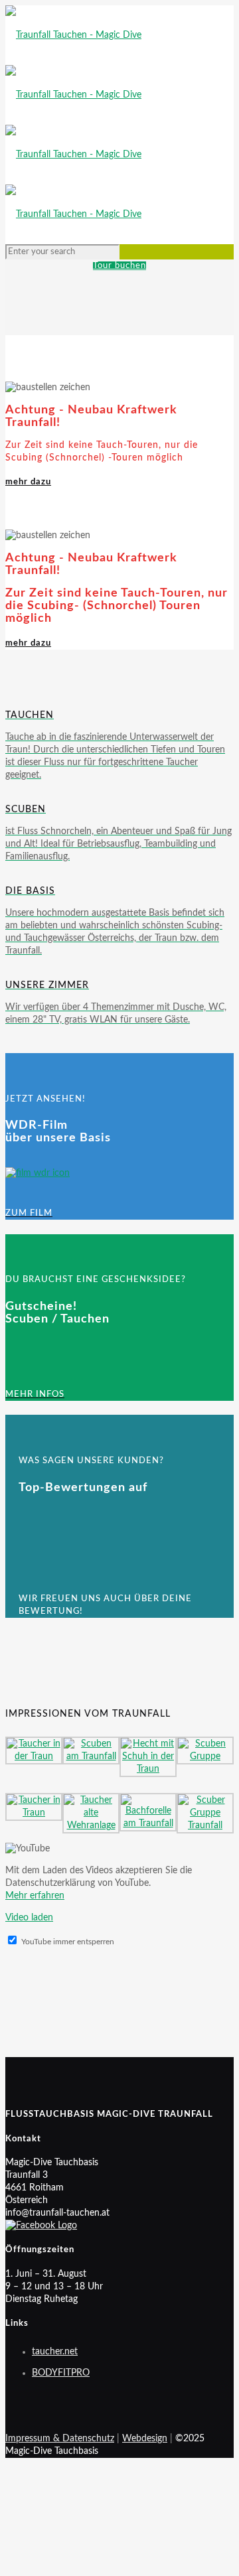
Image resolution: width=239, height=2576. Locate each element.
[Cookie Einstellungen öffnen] (105, 2564)
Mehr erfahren (35, 1896)
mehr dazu (28, 482)
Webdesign (145, 2439)
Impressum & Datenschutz (60, 2439)
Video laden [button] (29, 1918)
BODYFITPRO (61, 2373)
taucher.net (55, 2352)
